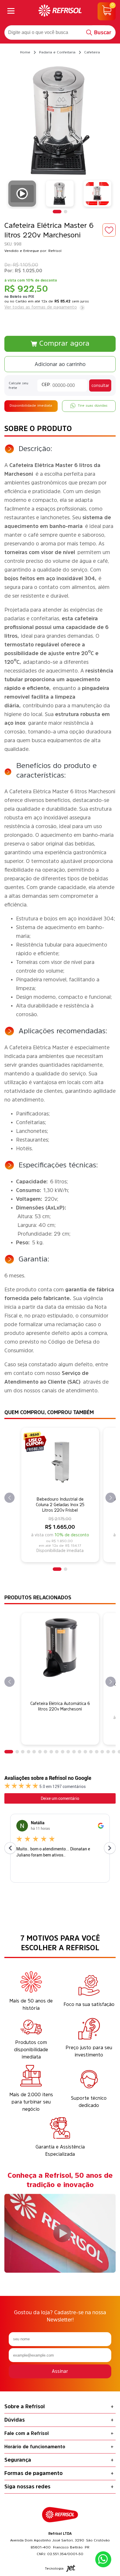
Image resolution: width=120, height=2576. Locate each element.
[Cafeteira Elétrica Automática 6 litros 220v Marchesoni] (60, 1647)
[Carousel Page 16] (97, 1752)
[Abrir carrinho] (107, 11)
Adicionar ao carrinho (60, 364)
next (111, 1498)
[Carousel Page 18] (108, 1752)
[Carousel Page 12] (74, 1752)
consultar (100, 385)
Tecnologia (54, 2568)
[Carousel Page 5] (34, 1752)
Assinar (60, 2371)
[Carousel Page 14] (85, 1752)
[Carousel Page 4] (29, 1752)
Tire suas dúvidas (93, 405)
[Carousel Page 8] (51, 1752)
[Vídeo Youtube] (22, 194)
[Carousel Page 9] (57, 1752)
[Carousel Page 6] (40, 1752)
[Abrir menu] (11, 11)
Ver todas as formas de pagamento (41, 307)
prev (9, 1498)
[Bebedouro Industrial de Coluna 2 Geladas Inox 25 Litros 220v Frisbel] (60, 1462)
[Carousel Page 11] (68, 1752)
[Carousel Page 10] (63, 1752)
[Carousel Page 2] (66, 212)
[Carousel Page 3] (23, 1752)
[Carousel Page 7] (45, 1752)
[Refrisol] (60, 11)
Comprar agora (64, 343)
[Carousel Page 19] (114, 1752)
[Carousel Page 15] (91, 1752)
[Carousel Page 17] (102, 1752)
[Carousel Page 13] (80, 1752)
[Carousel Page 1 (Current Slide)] (57, 212)
